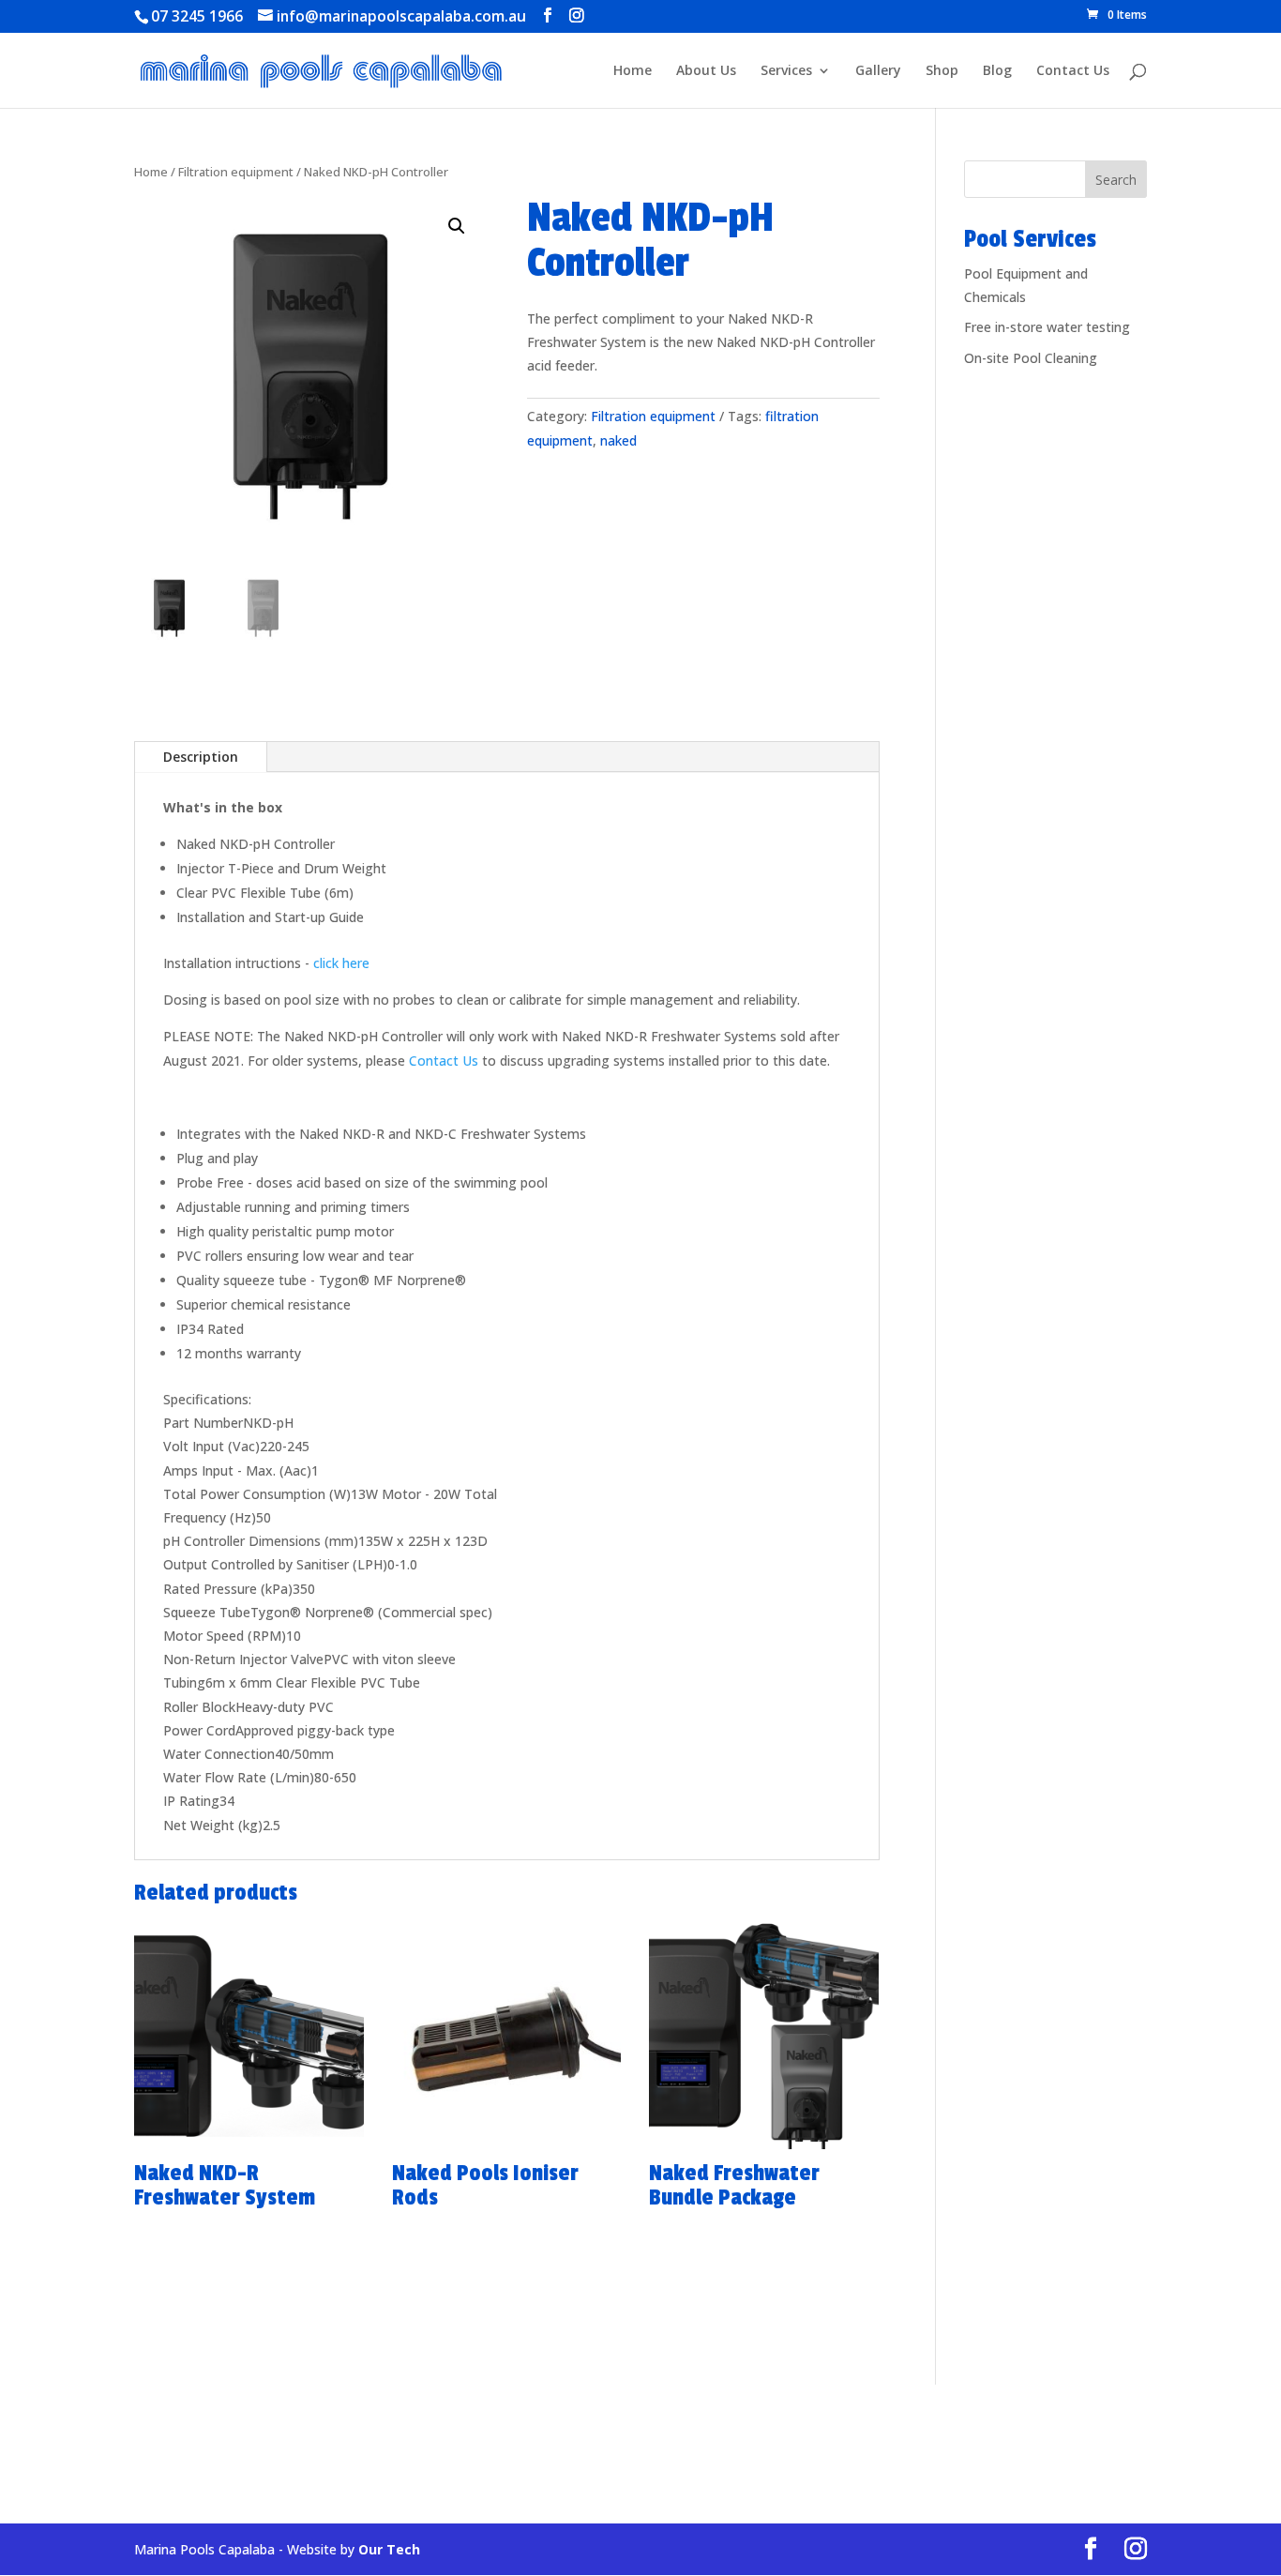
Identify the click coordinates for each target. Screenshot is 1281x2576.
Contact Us (1073, 71)
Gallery (878, 71)
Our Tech (389, 2549)
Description (201, 757)
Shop (942, 71)
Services (786, 71)
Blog (997, 71)
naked (618, 440)
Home (633, 71)
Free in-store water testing (1047, 327)
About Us (706, 71)
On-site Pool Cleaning (1031, 358)
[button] (457, 226)
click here (341, 963)
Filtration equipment (236, 172)
